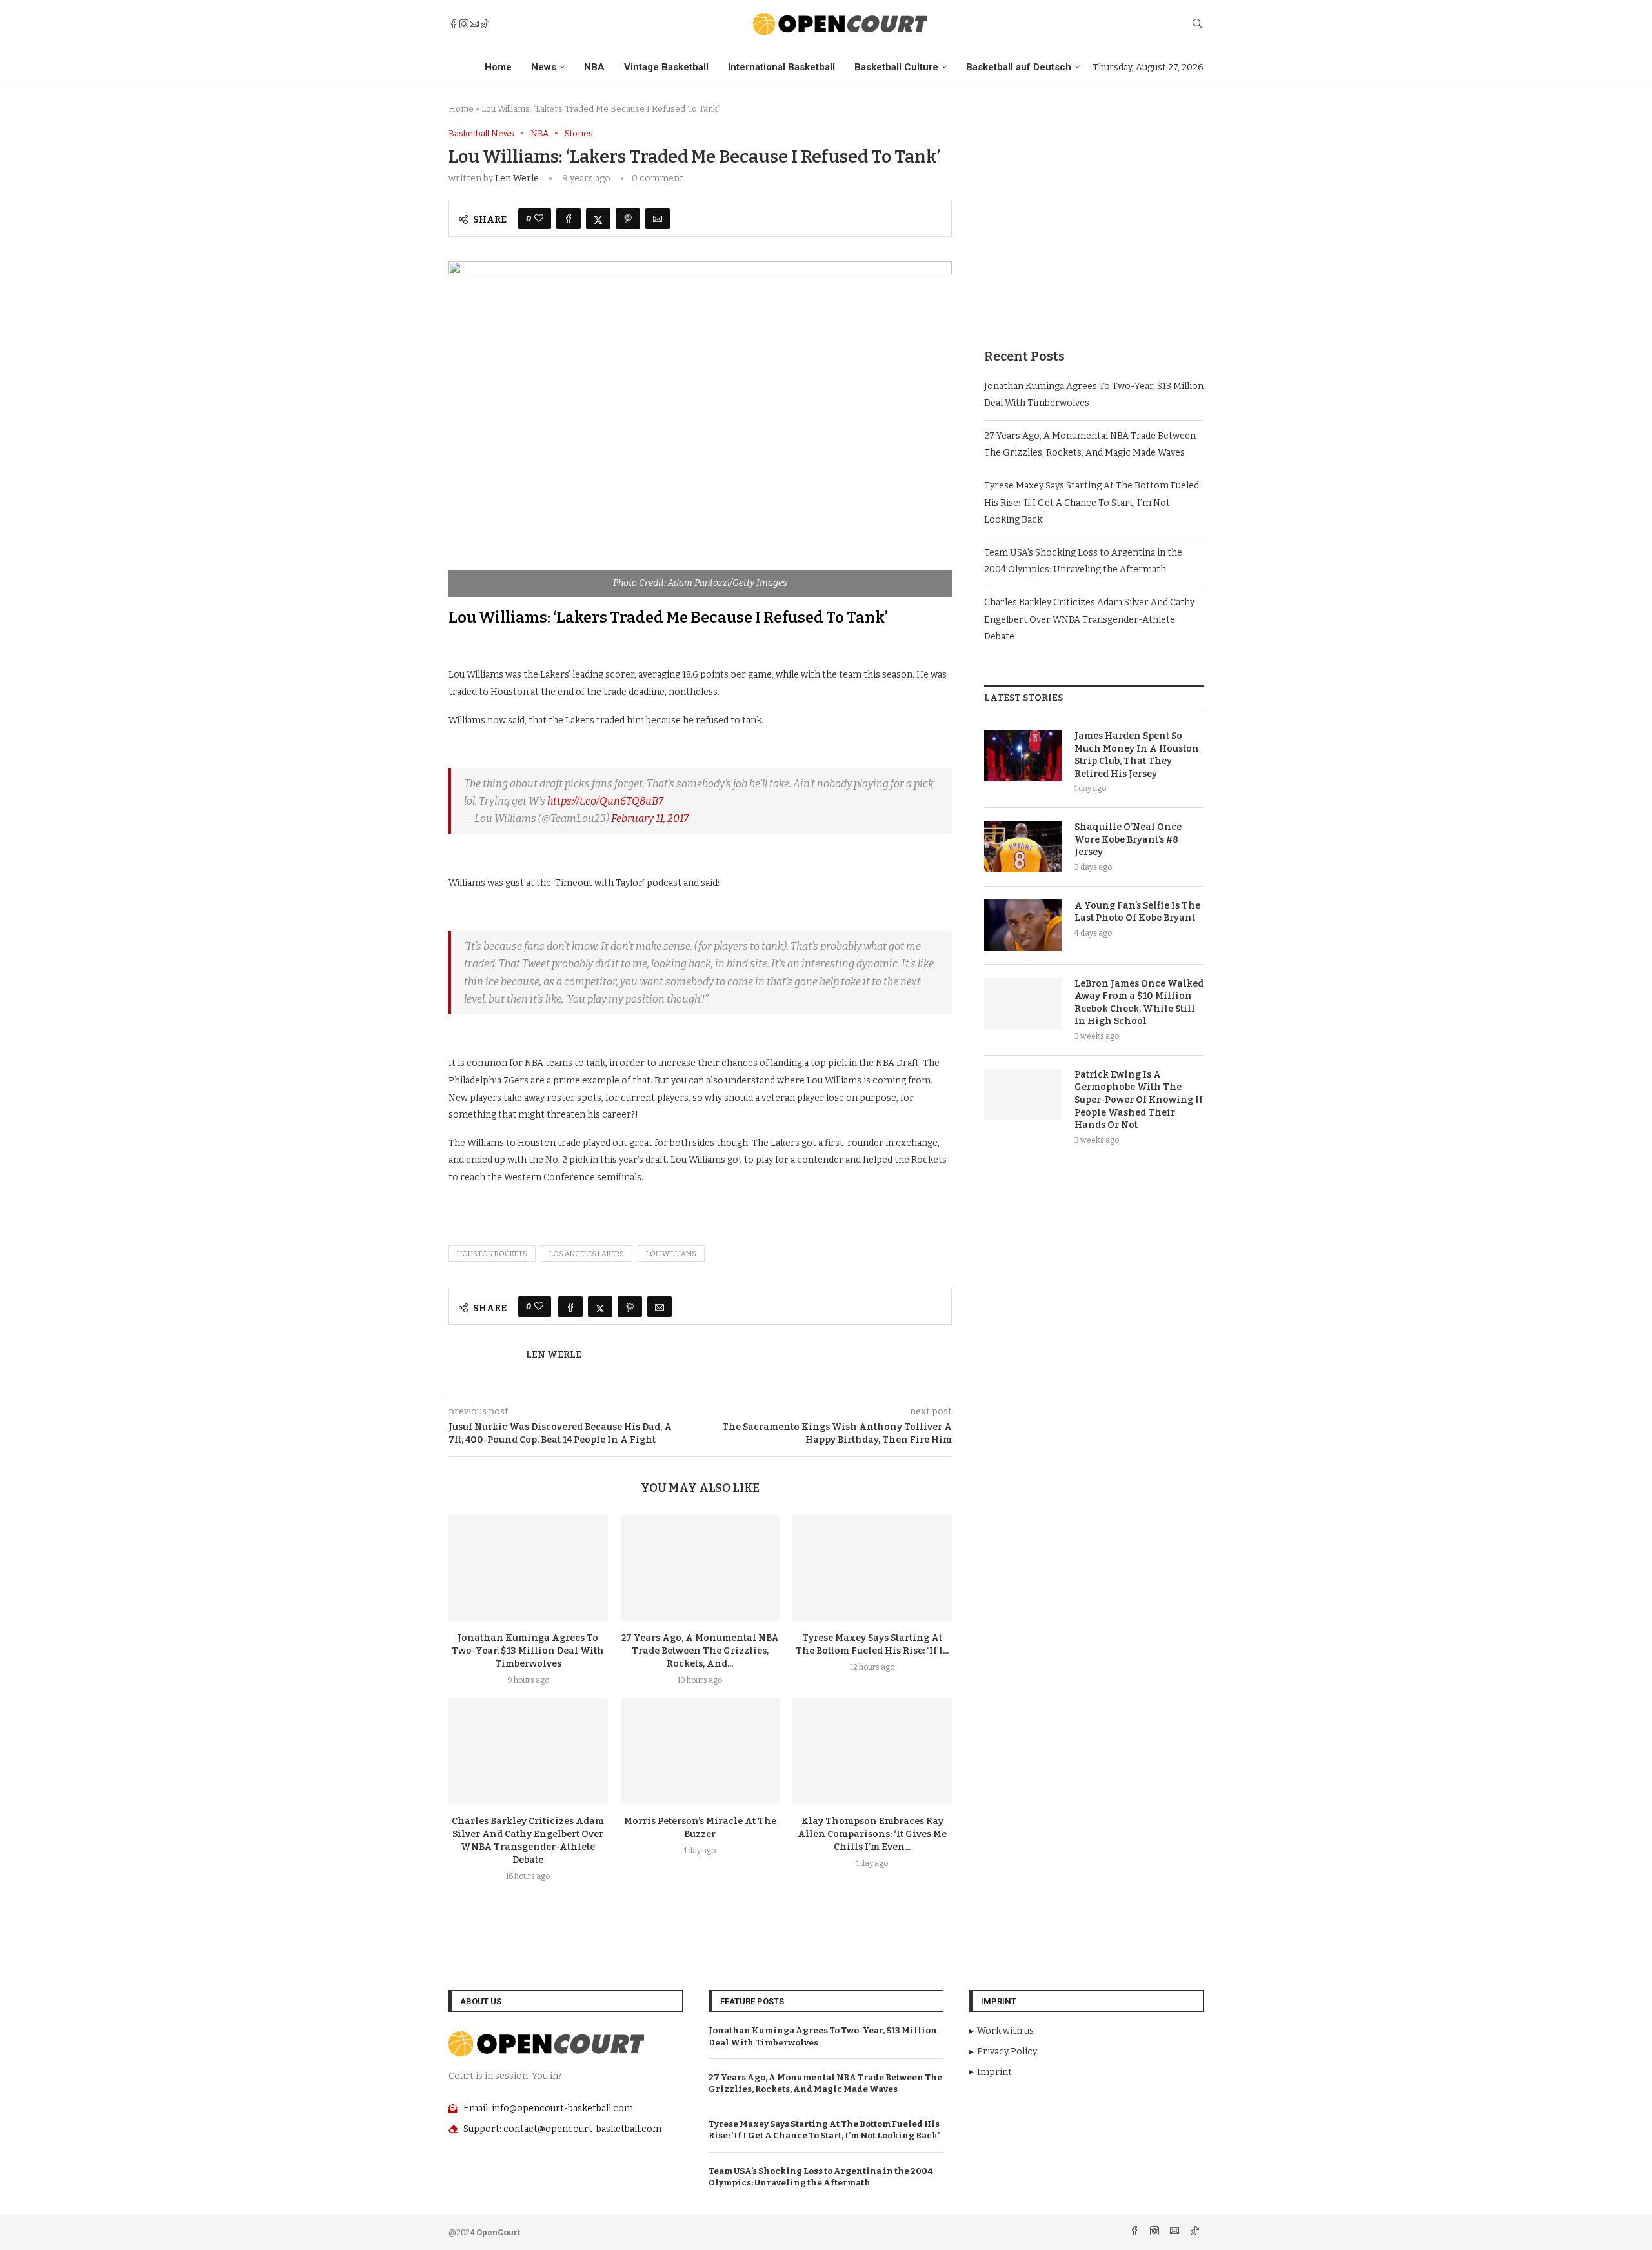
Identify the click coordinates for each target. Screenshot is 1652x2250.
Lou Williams (671, 1254)
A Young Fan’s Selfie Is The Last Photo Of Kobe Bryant (1137, 912)
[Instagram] (464, 24)
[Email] (474, 24)
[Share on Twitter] (598, 219)
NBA (594, 67)
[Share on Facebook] (569, 219)
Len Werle (517, 178)
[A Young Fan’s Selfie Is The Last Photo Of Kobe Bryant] (1023, 925)
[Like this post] (539, 219)
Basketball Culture (896, 67)
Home (498, 67)
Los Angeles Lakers (587, 1254)
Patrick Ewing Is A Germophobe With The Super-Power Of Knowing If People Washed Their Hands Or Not (1139, 1100)
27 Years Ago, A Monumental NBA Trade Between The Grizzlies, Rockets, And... (700, 1651)
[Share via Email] (658, 219)
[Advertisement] (1094, 219)
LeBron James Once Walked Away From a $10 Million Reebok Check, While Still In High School (1139, 1003)
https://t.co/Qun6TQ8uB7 (605, 801)
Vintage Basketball (666, 67)
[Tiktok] (485, 24)
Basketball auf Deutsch (1019, 67)
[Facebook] (454, 24)
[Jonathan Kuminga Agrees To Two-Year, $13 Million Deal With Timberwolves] (528, 1568)
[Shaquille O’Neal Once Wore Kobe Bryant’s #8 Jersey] (1023, 847)
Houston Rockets (492, 1254)
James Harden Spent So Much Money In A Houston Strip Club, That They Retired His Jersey (1137, 755)
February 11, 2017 (650, 819)
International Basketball (781, 67)
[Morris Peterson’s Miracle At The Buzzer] (700, 1751)
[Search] (1197, 24)
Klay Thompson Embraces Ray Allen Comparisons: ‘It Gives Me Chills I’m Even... (872, 1834)
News (544, 67)
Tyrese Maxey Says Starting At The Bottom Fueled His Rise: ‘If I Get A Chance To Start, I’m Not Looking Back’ (1092, 503)
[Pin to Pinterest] (628, 219)
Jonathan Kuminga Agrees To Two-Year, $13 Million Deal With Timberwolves (528, 1651)
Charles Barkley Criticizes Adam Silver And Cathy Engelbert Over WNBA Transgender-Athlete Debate (1089, 619)
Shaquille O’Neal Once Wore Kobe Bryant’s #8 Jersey (1128, 839)
